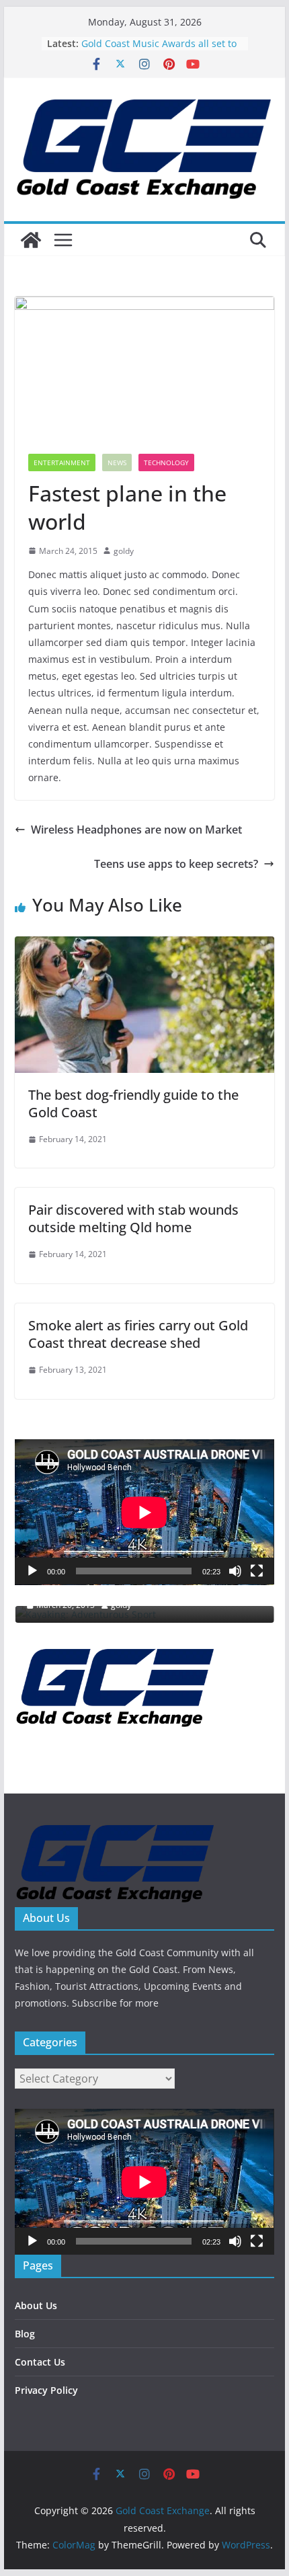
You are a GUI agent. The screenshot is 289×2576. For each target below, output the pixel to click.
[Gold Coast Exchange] (31, 240)
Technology (166, 462)
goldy (124, 551)
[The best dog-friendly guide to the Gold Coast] (144, 946)
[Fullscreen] (257, 1571)
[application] (144, 1512)
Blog (25, 2334)
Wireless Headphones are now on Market (136, 830)
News (117, 462)
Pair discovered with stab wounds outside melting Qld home (133, 1218)
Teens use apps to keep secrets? (176, 864)
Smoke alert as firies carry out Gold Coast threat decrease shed (138, 1334)
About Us (36, 2305)
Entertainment (62, 462)
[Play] (32, 1571)
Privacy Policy (46, 2390)
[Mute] (235, 1571)
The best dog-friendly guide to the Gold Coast (133, 1103)
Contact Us (40, 2362)
